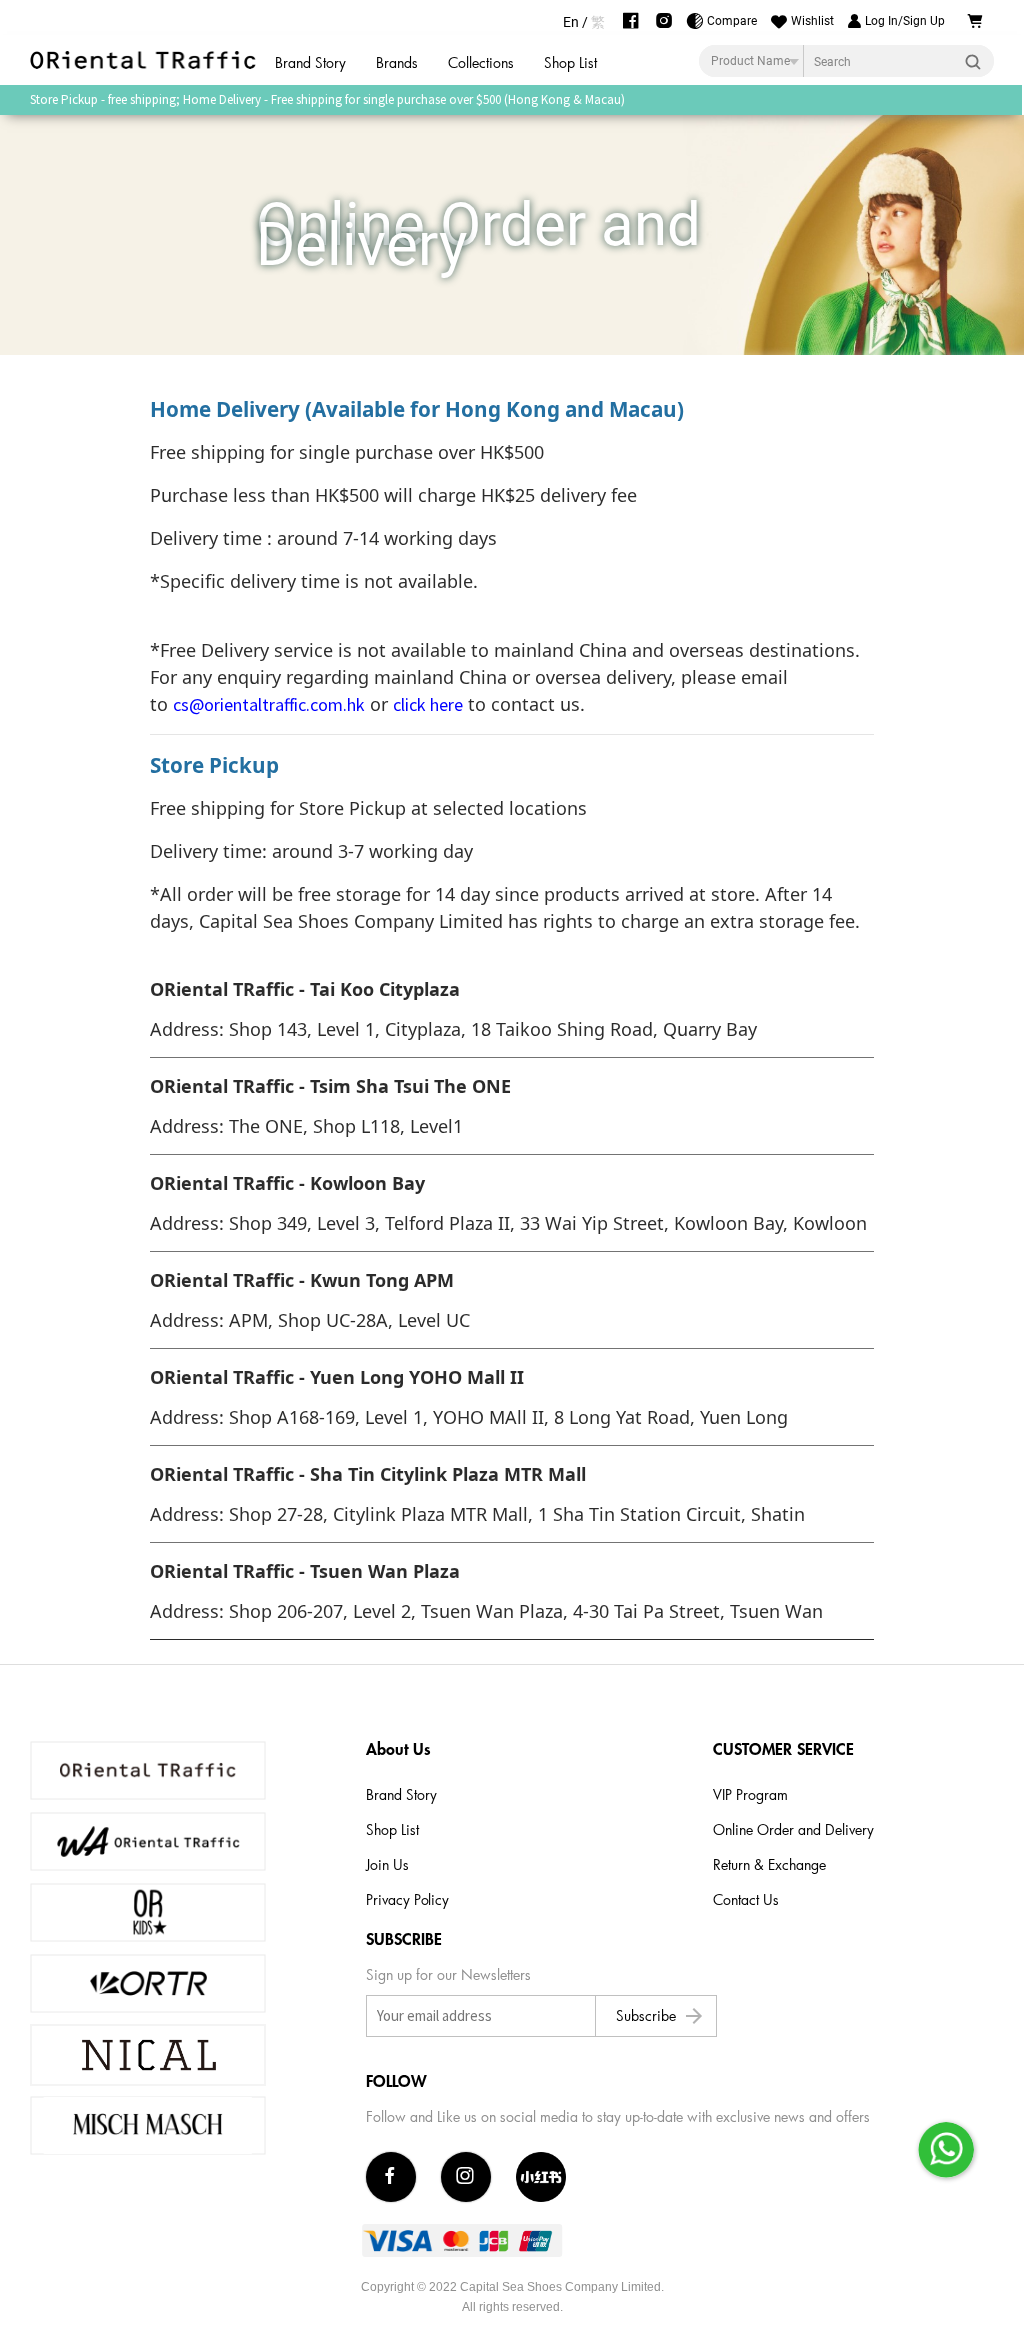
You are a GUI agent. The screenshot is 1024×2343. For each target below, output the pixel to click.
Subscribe (661, 2016)
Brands (397, 62)
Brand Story (310, 62)
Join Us (387, 1864)
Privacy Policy (407, 1899)
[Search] (979, 61)
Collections (481, 62)
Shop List (570, 62)
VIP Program (750, 1794)
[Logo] (145, 60)
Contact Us (746, 1899)
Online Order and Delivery (793, 1829)
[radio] (571, 22)
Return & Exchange (769, 1864)
